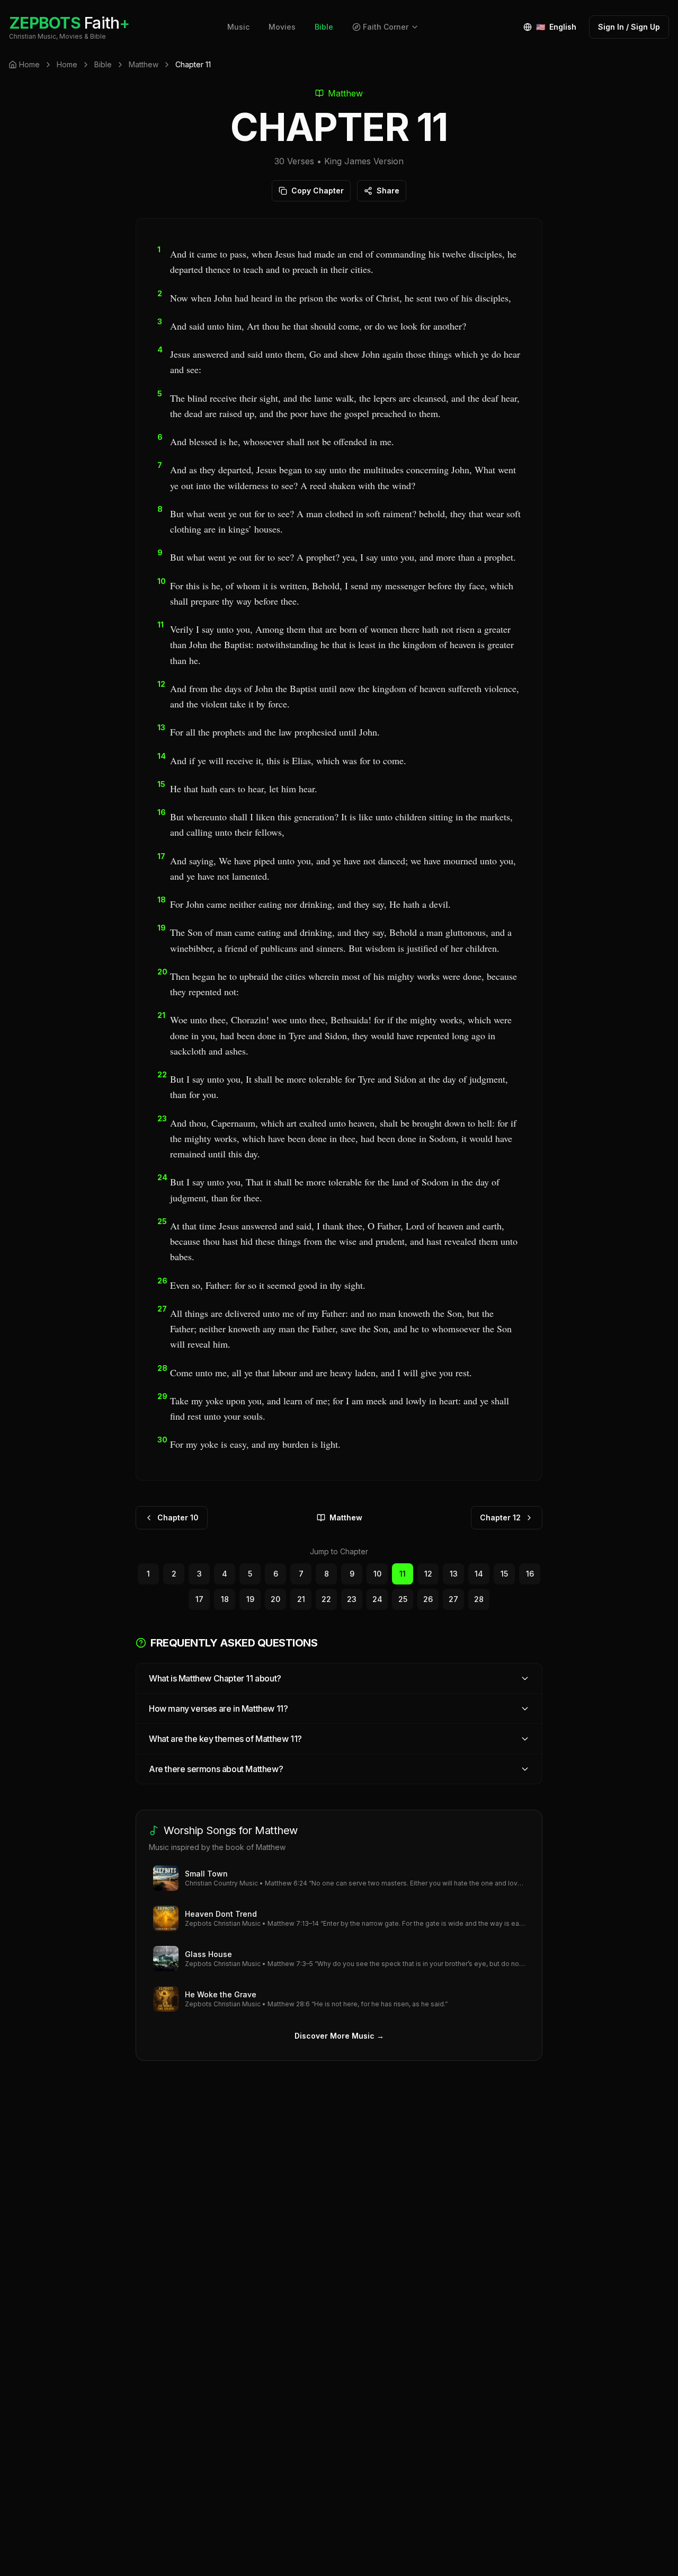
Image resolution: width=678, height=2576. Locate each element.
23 (352, 1599)
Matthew (144, 64)
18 (225, 1599)
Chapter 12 (500, 1517)
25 (403, 1599)
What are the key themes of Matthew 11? (225, 1739)
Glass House (208, 1954)
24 (377, 1599)
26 (428, 1599)
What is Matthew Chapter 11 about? (215, 1678)
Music (238, 27)
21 (301, 1599)
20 (275, 1599)
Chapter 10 (178, 1517)
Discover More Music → (339, 2036)
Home (67, 64)
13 (454, 1574)
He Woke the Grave (221, 1994)
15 (504, 1574)
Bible (324, 27)
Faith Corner (386, 27)
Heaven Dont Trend (221, 1914)
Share (388, 191)
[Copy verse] (512, 262)
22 (326, 1599)
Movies (282, 27)
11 (403, 1574)
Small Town (206, 1874)
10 (377, 1574)
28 (479, 1599)
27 (453, 1599)
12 (428, 1574)
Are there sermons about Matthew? (216, 1769)
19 (250, 1599)
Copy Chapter (318, 191)
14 (479, 1574)
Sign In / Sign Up (629, 27)
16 (530, 1574)
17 (199, 1599)
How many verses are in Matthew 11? (218, 1709)
